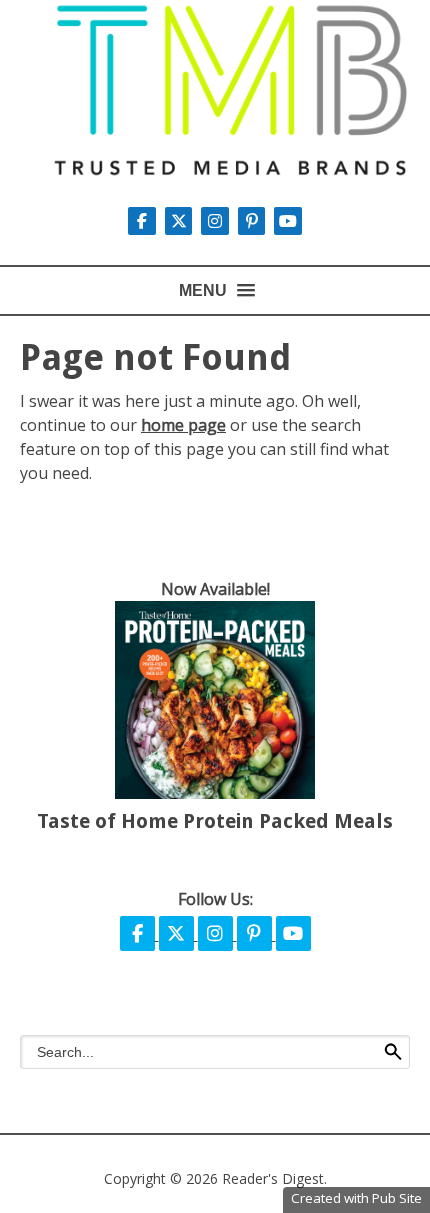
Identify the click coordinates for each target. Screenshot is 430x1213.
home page (183, 425)
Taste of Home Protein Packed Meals (215, 821)
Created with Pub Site (356, 1198)
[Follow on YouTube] (288, 221)
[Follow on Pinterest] (254, 221)
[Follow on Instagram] (217, 221)
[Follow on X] (181, 221)
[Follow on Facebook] (139, 934)
